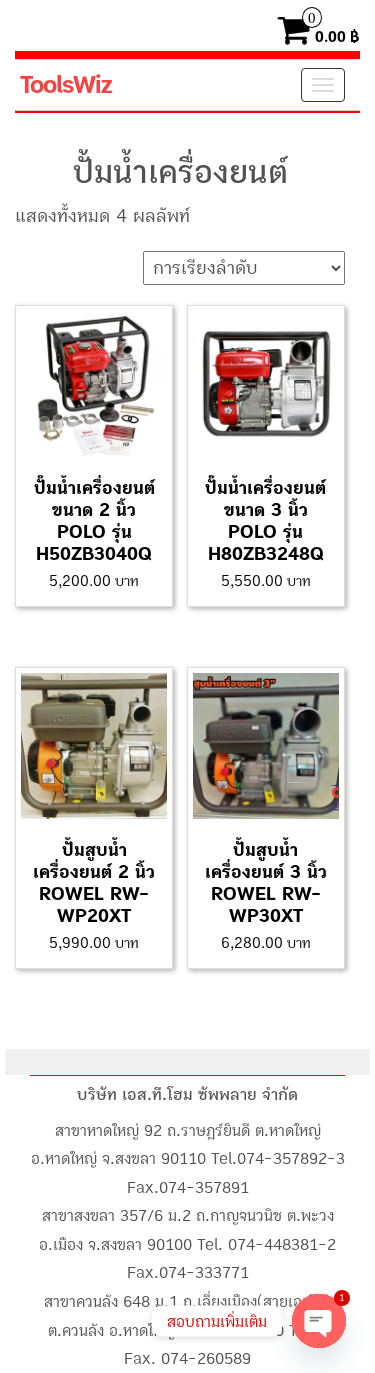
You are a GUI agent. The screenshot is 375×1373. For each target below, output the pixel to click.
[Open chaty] (319, 1321)
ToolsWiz (65, 85)
